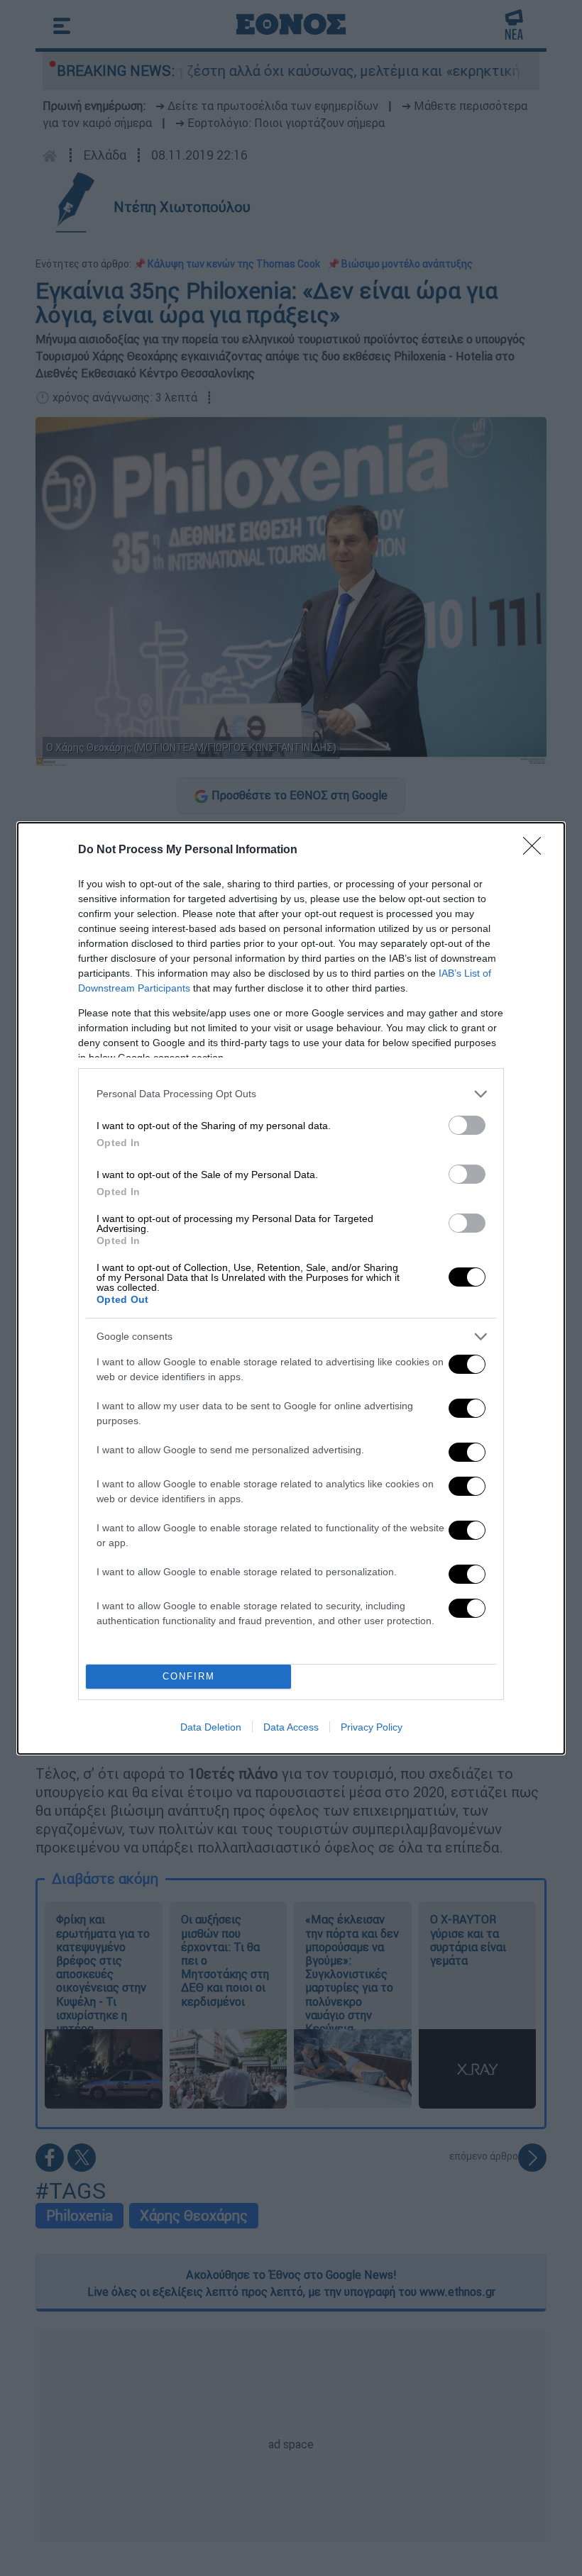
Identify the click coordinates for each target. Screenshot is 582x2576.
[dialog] (291, 1288)
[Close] (537, 850)
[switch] (467, 1125)
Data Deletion (211, 1727)
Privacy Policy (372, 1727)
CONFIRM (189, 1676)
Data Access (291, 1727)
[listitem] (291, 1094)
